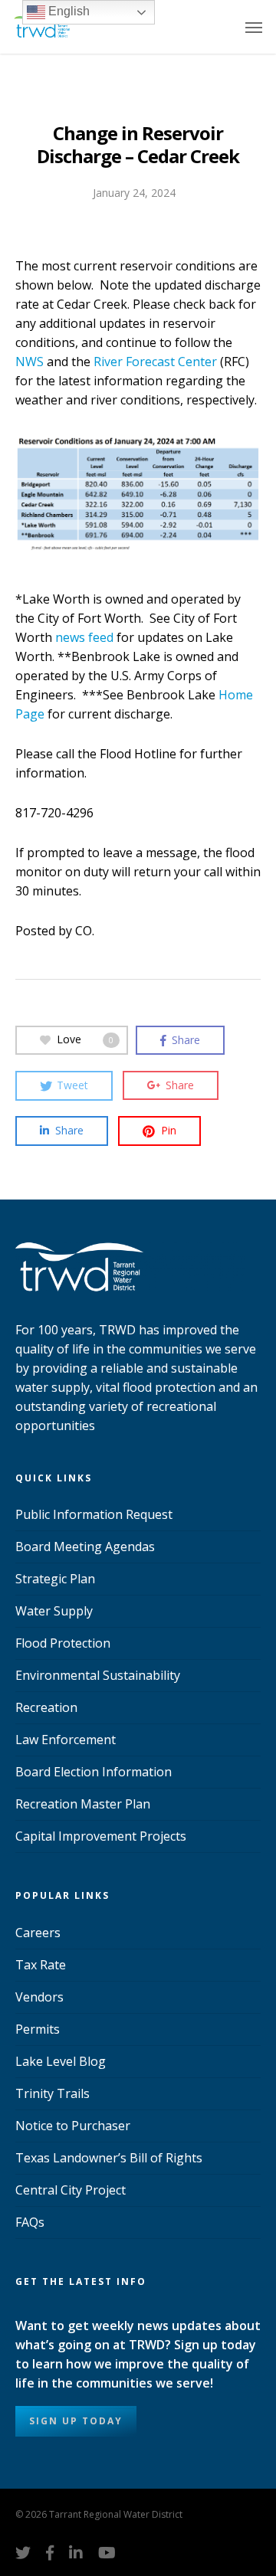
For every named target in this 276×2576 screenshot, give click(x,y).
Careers (38, 1933)
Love (85, 1039)
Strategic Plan (55, 1579)
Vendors (39, 1997)
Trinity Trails (53, 2093)
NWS (30, 362)
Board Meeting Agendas (85, 1547)
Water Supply (54, 1611)
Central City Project (71, 2190)
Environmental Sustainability (98, 1675)
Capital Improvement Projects (101, 1836)
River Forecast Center (155, 362)
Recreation (46, 1707)
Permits (38, 2029)
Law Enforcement (66, 1740)
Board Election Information (94, 1772)
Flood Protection (63, 1643)
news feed (84, 637)
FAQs (30, 2222)
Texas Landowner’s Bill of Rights (109, 2158)
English (67, 11)
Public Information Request (94, 1514)
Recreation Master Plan (83, 1804)
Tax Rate (41, 1965)
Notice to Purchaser (73, 2126)
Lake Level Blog (61, 2061)
